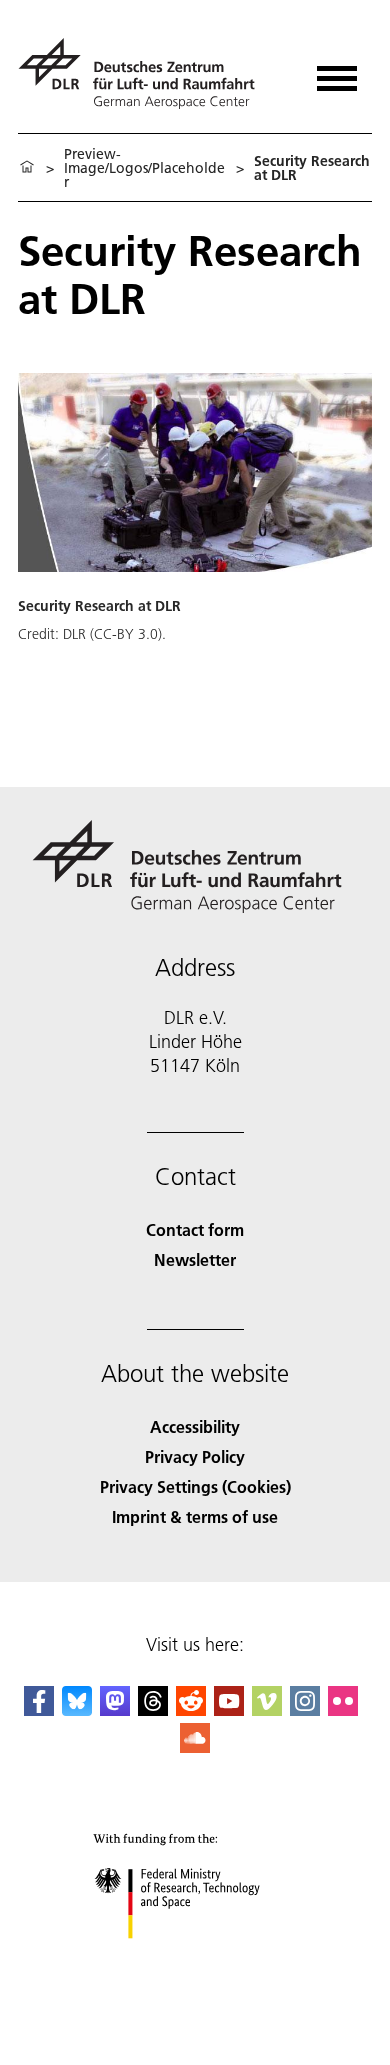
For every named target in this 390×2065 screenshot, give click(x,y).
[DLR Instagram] (305, 1709)
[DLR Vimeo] (267, 1709)
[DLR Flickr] (343, 1709)
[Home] (27, 168)
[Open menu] (337, 71)
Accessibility (195, 1426)
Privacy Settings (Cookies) (195, 1486)
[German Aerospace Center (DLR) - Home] (144, 73)
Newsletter (195, 1259)
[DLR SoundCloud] (195, 1746)
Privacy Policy (195, 1456)
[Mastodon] (115, 1709)
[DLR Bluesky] (77, 1709)
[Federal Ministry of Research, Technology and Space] (195, 1958)
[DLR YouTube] (229, 1709)
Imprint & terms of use (195, 1516)
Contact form (195, 1229)
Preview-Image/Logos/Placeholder (144, 168)
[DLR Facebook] (39, 1709)
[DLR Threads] (153, 1709)
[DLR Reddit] (191, 1709)
